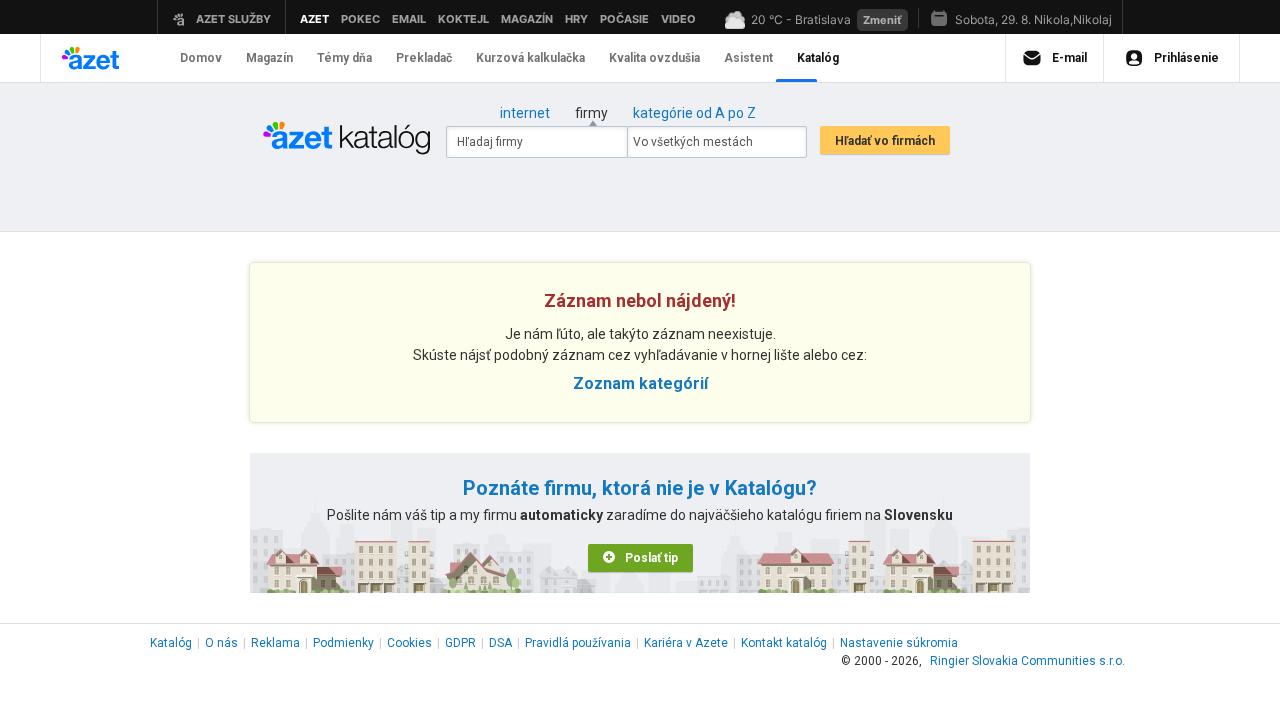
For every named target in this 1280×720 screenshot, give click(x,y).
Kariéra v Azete (686, 643)
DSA (500, 643)
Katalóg (171, 643)
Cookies (409, 643)
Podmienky (343, 643)
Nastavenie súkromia (899, 643)
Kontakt (784, 643)
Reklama (275, 643)
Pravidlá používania (578, 643)
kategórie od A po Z (694, 113)
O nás (221, 643)
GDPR (460, 643)
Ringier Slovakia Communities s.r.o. (1027, 661)
